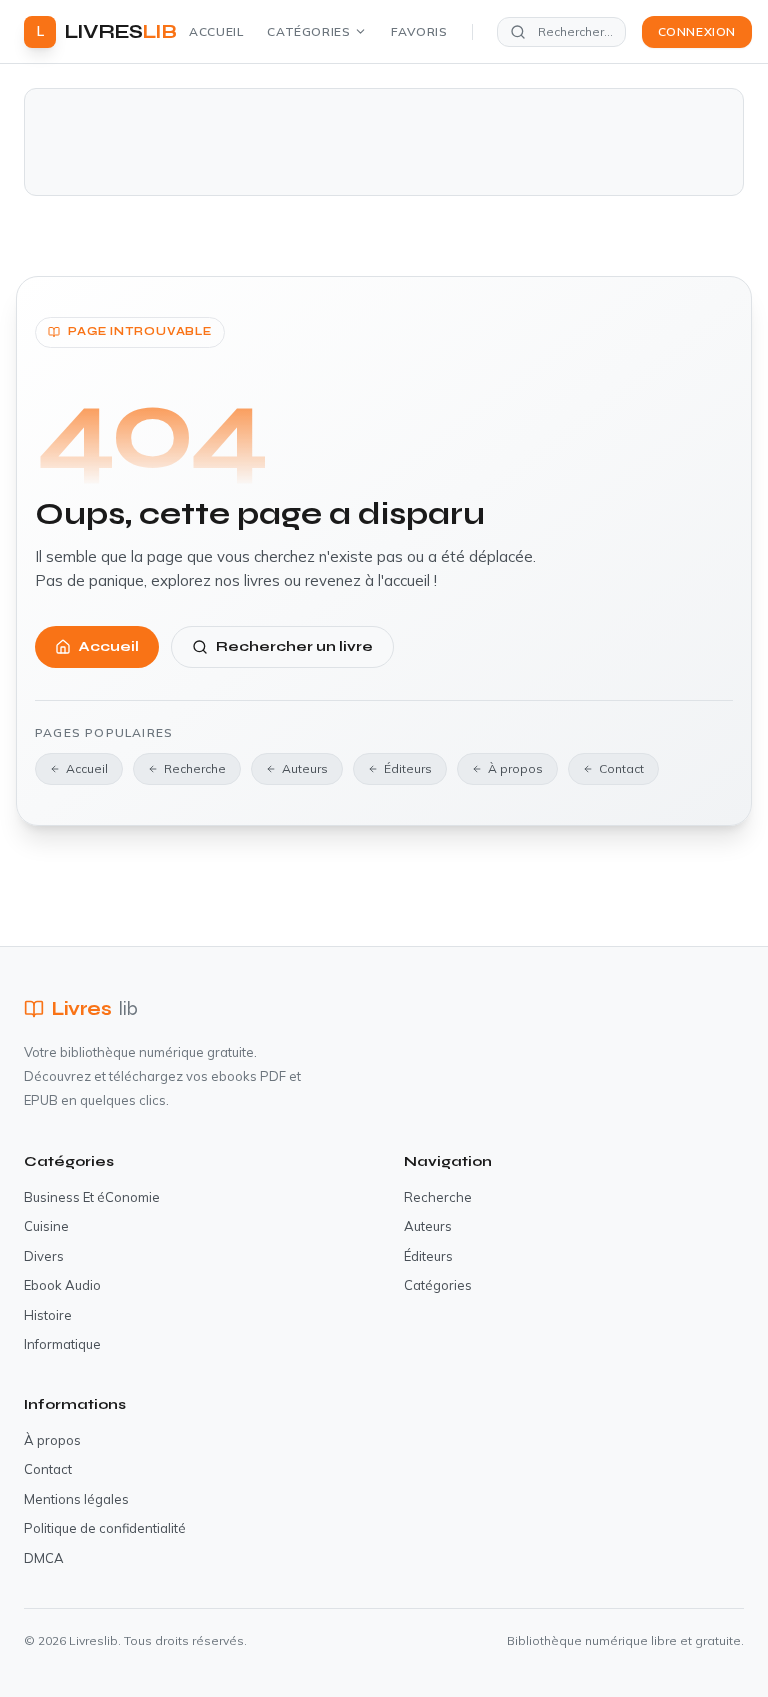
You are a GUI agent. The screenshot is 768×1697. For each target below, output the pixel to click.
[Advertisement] (384, 142)
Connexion (697, 31)
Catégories (308, 31)
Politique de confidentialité (105, 1528)
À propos (515, 768)
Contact (621, 768)
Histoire (48, 1315)
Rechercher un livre (294, 646)
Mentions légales (76, 1499)
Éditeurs (408, 768)
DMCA (44, 1558)
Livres (95, 1008)
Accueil (216, 31)
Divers (44, 1256)
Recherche (195, 768)
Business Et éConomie (92, 1197)
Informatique (62, 1344)
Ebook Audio (62, 1285)
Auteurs (305, 768)
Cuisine (46, 1226)
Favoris (419, 31)
